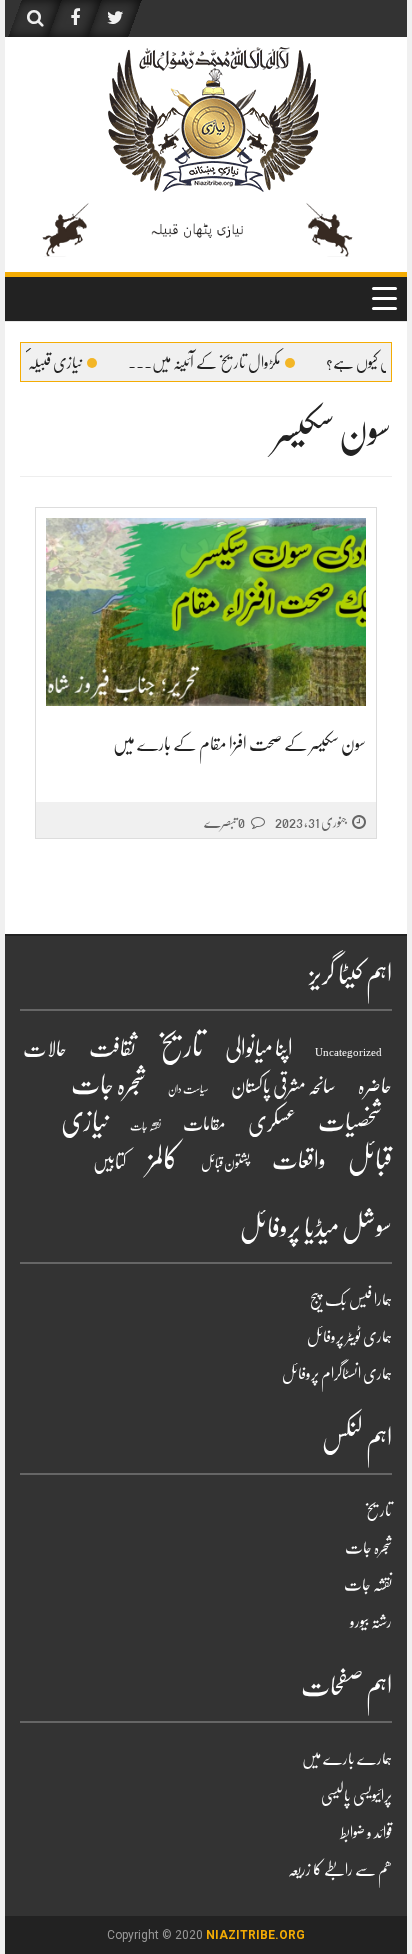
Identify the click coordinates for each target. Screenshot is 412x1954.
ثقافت (112, 1048)
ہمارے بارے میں (347, 1759)
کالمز (163, 1159)
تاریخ (180, 1046)
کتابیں (109, 1162)
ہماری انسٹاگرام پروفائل (337, 1374)
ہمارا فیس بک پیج (351, 1300)
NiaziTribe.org (255, 1935)
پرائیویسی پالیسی (356, 1796)
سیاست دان (188, 1089)
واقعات (299, 1160)
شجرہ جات (108, 1084)
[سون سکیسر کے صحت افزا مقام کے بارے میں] (206, 612)
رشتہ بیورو (371, 1622)
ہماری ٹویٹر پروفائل (349, 1337)
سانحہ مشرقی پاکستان (283, 1086)
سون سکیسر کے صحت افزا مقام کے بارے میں (239, 744)
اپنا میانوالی (259, 1048)
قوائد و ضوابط (366, 1833)
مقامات (204, 1124)
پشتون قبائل (225, 1163)
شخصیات (350, 1122)
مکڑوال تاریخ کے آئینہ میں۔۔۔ (229, 363)
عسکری (272, 1123)
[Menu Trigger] (384, 298)
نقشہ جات (145, 1126)
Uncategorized (348, 1052)
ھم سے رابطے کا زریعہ (340, 1870)
